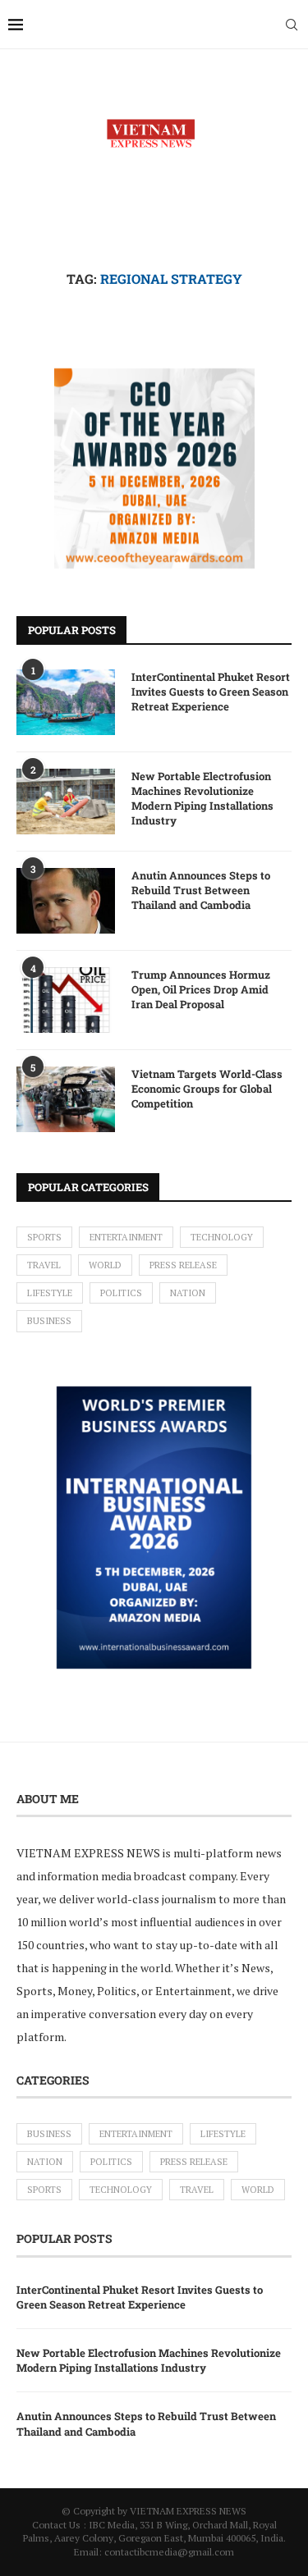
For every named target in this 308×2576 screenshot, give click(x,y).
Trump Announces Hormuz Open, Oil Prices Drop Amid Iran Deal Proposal (201, 989)
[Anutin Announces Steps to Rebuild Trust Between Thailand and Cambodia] (66, 901)
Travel (44, 1265)
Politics (121, 1293)
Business (49, 1321)
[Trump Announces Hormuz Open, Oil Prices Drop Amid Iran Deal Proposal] (66, 1000)
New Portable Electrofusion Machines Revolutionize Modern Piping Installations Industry (202, 799)
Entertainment (126, 1237)
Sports (44, 1237)
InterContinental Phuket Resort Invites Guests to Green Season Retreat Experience (211, 692)
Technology (222, 1237)
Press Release (183, 1265)
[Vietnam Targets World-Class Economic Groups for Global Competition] (66, 1099)
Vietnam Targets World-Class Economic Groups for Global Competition (207, 1089)
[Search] (292, 25)
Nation (188, 1293)
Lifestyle (50, 1293)
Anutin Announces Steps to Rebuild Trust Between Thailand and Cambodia (201, 890)
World (105, 1265)
